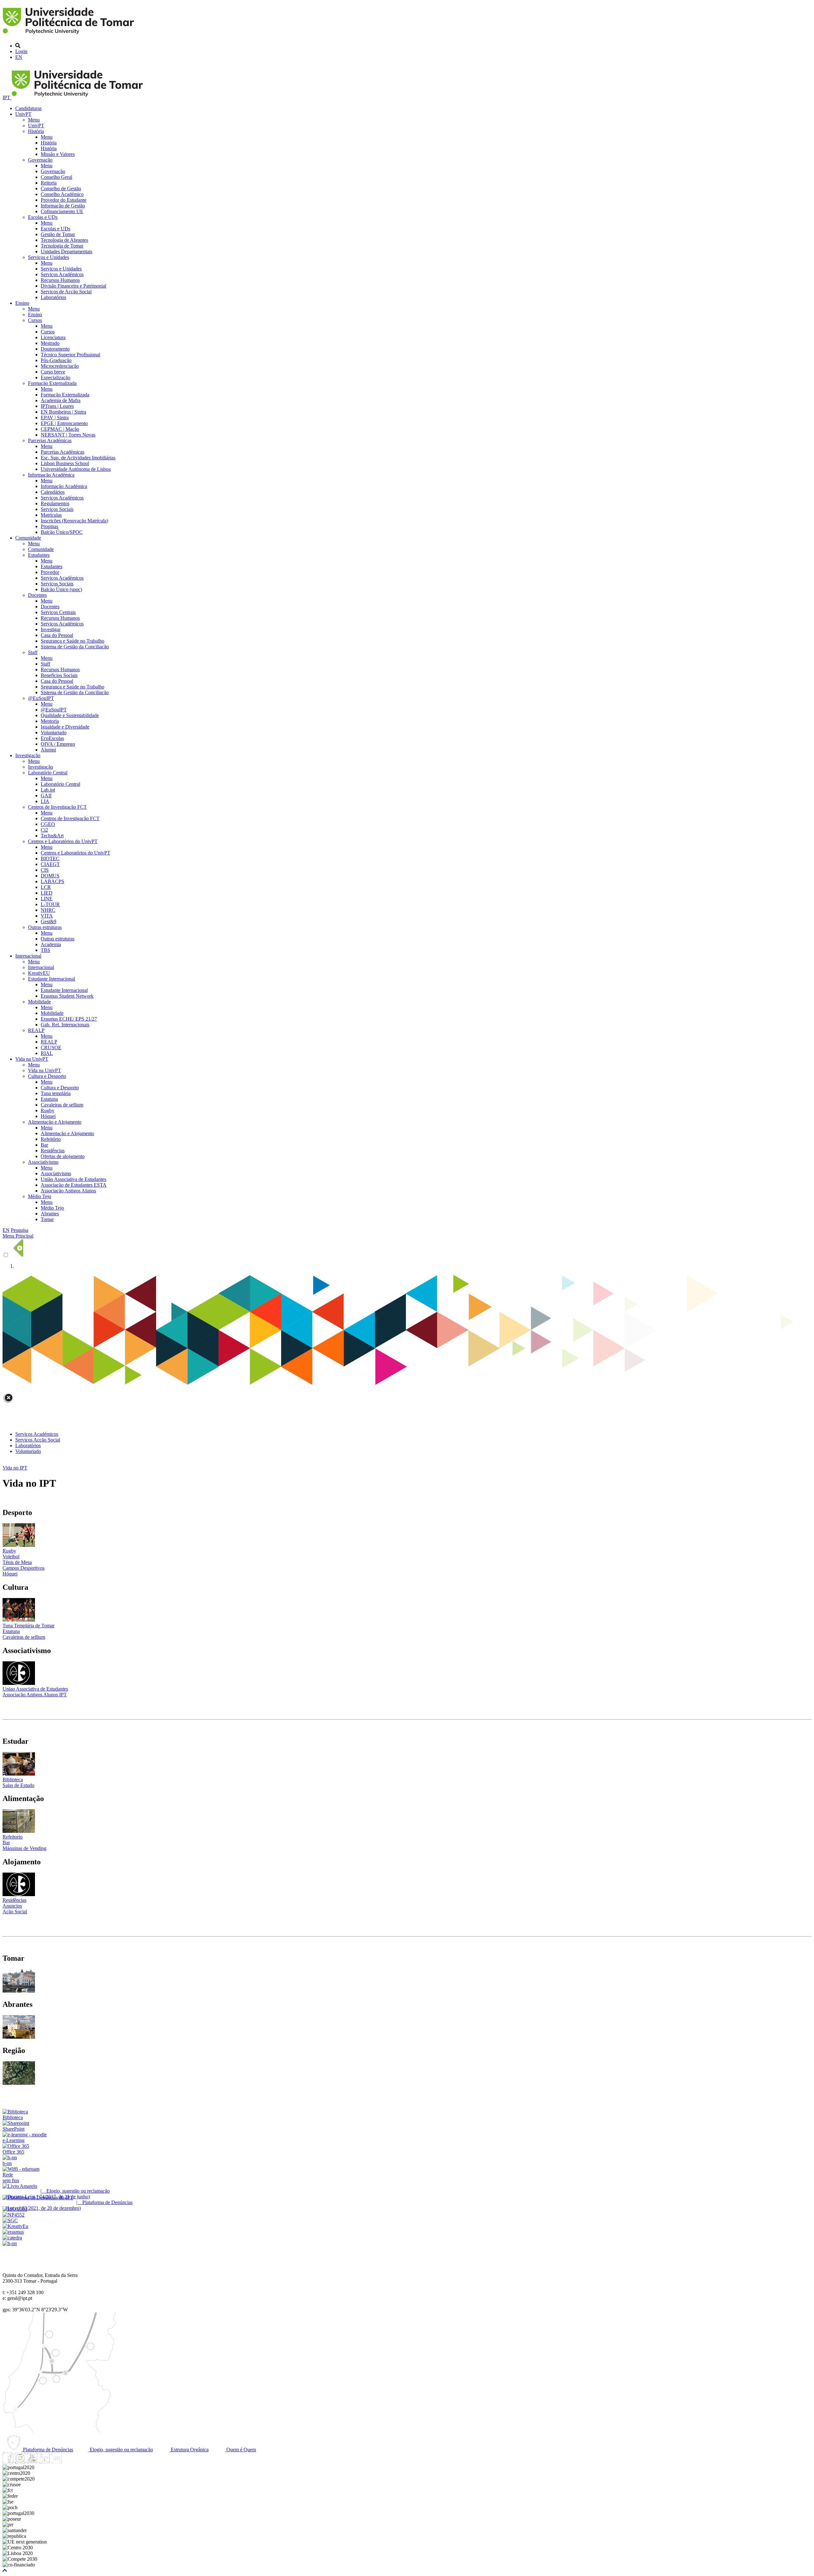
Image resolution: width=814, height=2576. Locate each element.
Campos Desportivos (24, 1568)
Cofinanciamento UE (62, 211)
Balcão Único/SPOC (62, 532)
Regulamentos (55, 503)
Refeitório (51, 1139)
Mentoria (50, 721)
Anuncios (12, 1906)
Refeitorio (13, 1837)
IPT (7, 98)
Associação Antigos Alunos (68, 1191)
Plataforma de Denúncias (47, 2450)
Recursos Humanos (60, 280)
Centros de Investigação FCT (57, 807)
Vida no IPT (15, 1468)
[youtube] (32, 2462)
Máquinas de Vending (24, 1848)
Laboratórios (53, 297)
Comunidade (28, 538)
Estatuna (49, 1099)
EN (19, 57)
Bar (44, 1145)
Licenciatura (53, 337)
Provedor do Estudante (64, 200)
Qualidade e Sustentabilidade (70, 715)
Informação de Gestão (63, 206)
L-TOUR (50, 904)
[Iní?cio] (69, 35)
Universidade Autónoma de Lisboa (76, 469)
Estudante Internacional (52, 979)
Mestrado (50, 343)
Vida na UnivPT (32, 1059)
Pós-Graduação (56, 360)
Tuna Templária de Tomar (28, 1626)
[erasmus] (13, 2232)
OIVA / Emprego (58, 744)
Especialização (55, 377)
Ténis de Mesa (17, 1562)
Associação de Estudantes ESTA (74, 1185)
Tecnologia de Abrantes (64, 240)
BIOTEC (50, 859)
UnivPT (23, 114)
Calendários (53, 492)
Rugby (48, 1110)
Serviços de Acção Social (66, 292)
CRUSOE (51, 1047)
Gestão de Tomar (58, 234)
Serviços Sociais (57, 509)
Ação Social (15, 1912)
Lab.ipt (48, 790)
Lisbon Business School (65, 463)
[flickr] (56, 2462)
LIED (47, 893)
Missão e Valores (58, 154)
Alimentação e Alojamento (55, 1122)
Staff (33, 652)
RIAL (47, 1053)
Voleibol (11, 1557)
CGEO (48, 824)
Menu (34, 120)
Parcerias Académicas (50, 440)
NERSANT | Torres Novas (68, 435)
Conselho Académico (62, 194)
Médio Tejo (40, 1196)
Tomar (47, 1219)
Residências (53, 1151)
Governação (40, 160)
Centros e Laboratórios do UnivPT (63, 841)
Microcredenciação (60, 366)
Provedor (50, 572)
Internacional (28, 956)
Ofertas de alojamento (63, 1156)
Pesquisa (20, 1230)
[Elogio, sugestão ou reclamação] (20, 2186)
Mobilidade (39, 1002)
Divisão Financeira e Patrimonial (73, 286)
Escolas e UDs (43, 217)
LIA (45, 801)
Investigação (28, 755)
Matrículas (51, 515)
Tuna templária (56, 1093)
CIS (45, 870)
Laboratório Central (48, 773)
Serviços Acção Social (38, 1440)
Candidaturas (28, 108)
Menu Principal (18, 1236)
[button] (5, 2570)
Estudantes (39, 555)
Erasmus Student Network (67, 996)
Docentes (37, 595)
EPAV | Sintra (55, 418)
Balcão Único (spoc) (61, 589)
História (36, 131)
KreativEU (39, 973)
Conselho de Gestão (61, 188)
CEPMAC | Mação (60, 429)
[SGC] (10, 2220)
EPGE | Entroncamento (64, 423)
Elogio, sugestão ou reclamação (121, 2450)
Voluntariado (54, 733)
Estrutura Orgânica (189, 2450)
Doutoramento (55, 349)
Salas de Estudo (18, 1785)
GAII (46, 796)
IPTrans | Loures (57, 406)
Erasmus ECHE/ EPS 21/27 (69, 1019)
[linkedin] (44, 2462)
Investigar (51, 629)
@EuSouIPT (41, 698)
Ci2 (44, 830)
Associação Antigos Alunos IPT (35, 1695)
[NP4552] (14, 2215)
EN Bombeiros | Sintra (63, 412)
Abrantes (50, 1214)
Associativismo (43, 1162)
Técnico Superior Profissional (70, 355)
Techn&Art (52, 836)
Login (21, 51)
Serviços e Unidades (48, 257)
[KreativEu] (15, 2226)
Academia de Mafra (61, 400)
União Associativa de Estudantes (73, 1179)
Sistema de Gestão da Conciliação (75, 647)
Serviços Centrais (58, 612)
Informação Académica (51, 475)
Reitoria (49, 183)
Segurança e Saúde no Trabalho (72, 641)
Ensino (22, 303)
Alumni (48, 750)
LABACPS (52, 881)
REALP (36, 1030)
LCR (46, 887)
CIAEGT (50, 864)
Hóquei (48, 1116)
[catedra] (12, 2238)
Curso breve (53, 372)
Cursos (35, 320)
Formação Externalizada (52, 383)
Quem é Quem (241, 2450)
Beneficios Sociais (59, 675)
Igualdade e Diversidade (65, 727)
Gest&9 (48, 921)
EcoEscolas (52, 738)
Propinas (49, 526)
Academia (51, 944)
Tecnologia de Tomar (62, 246)
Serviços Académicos (62, 274)
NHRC (48, 910)
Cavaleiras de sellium (62, 1105)
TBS (45, 950)
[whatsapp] (68, 2462)
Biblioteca (13, 1780)
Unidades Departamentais (66, 251)
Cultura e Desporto (47, 1076)
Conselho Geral (56, 177)
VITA (47, 916)
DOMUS (50, 876)
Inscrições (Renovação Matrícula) (74, 521)
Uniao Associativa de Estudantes (35, 1689)
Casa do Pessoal (57, 635)
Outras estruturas (45, 927)
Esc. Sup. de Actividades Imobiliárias (78, 458)
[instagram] (20, 2462)
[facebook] (8, 2462)
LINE (47, 899)
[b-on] (10, 2243)
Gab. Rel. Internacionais (65, 1025)
